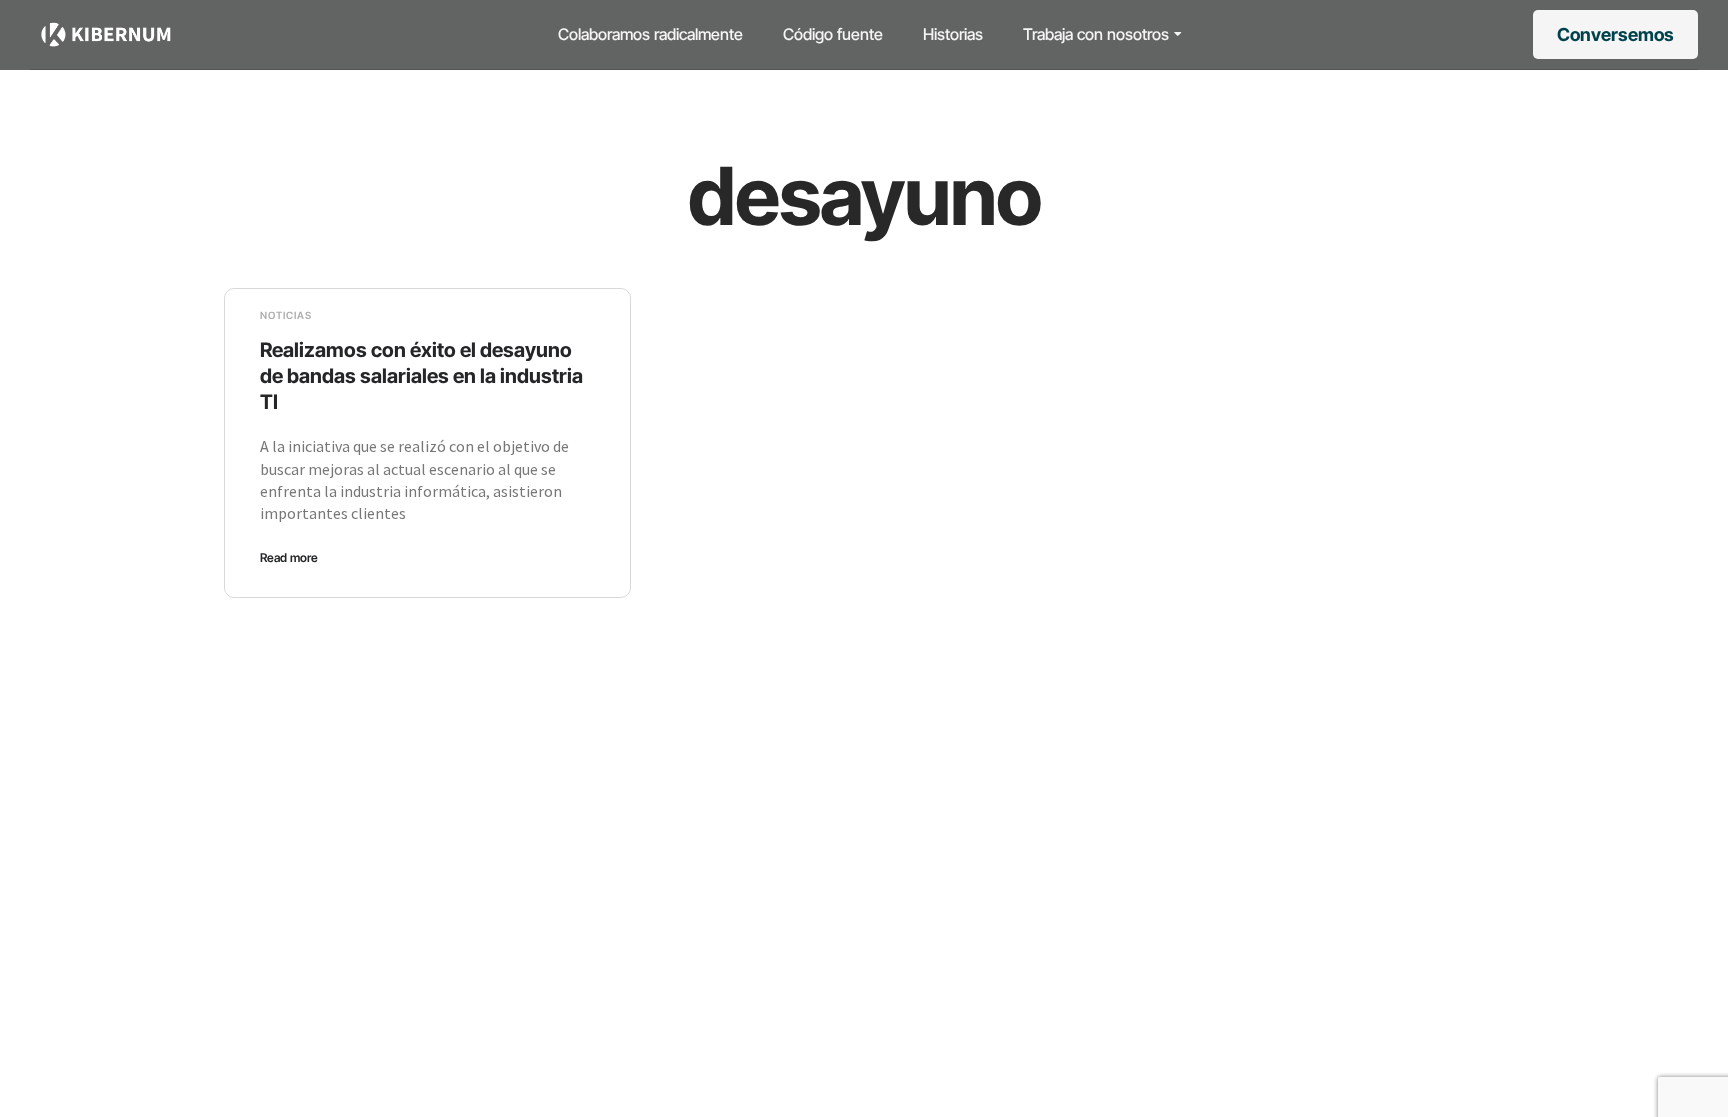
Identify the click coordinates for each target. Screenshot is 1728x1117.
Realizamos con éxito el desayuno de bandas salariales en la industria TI (421, 376)
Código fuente (833, 34)
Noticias (286, 315)
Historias (953, 34)
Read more (289, 557)
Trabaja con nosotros (1096, 34)
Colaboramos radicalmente (650, 34)
